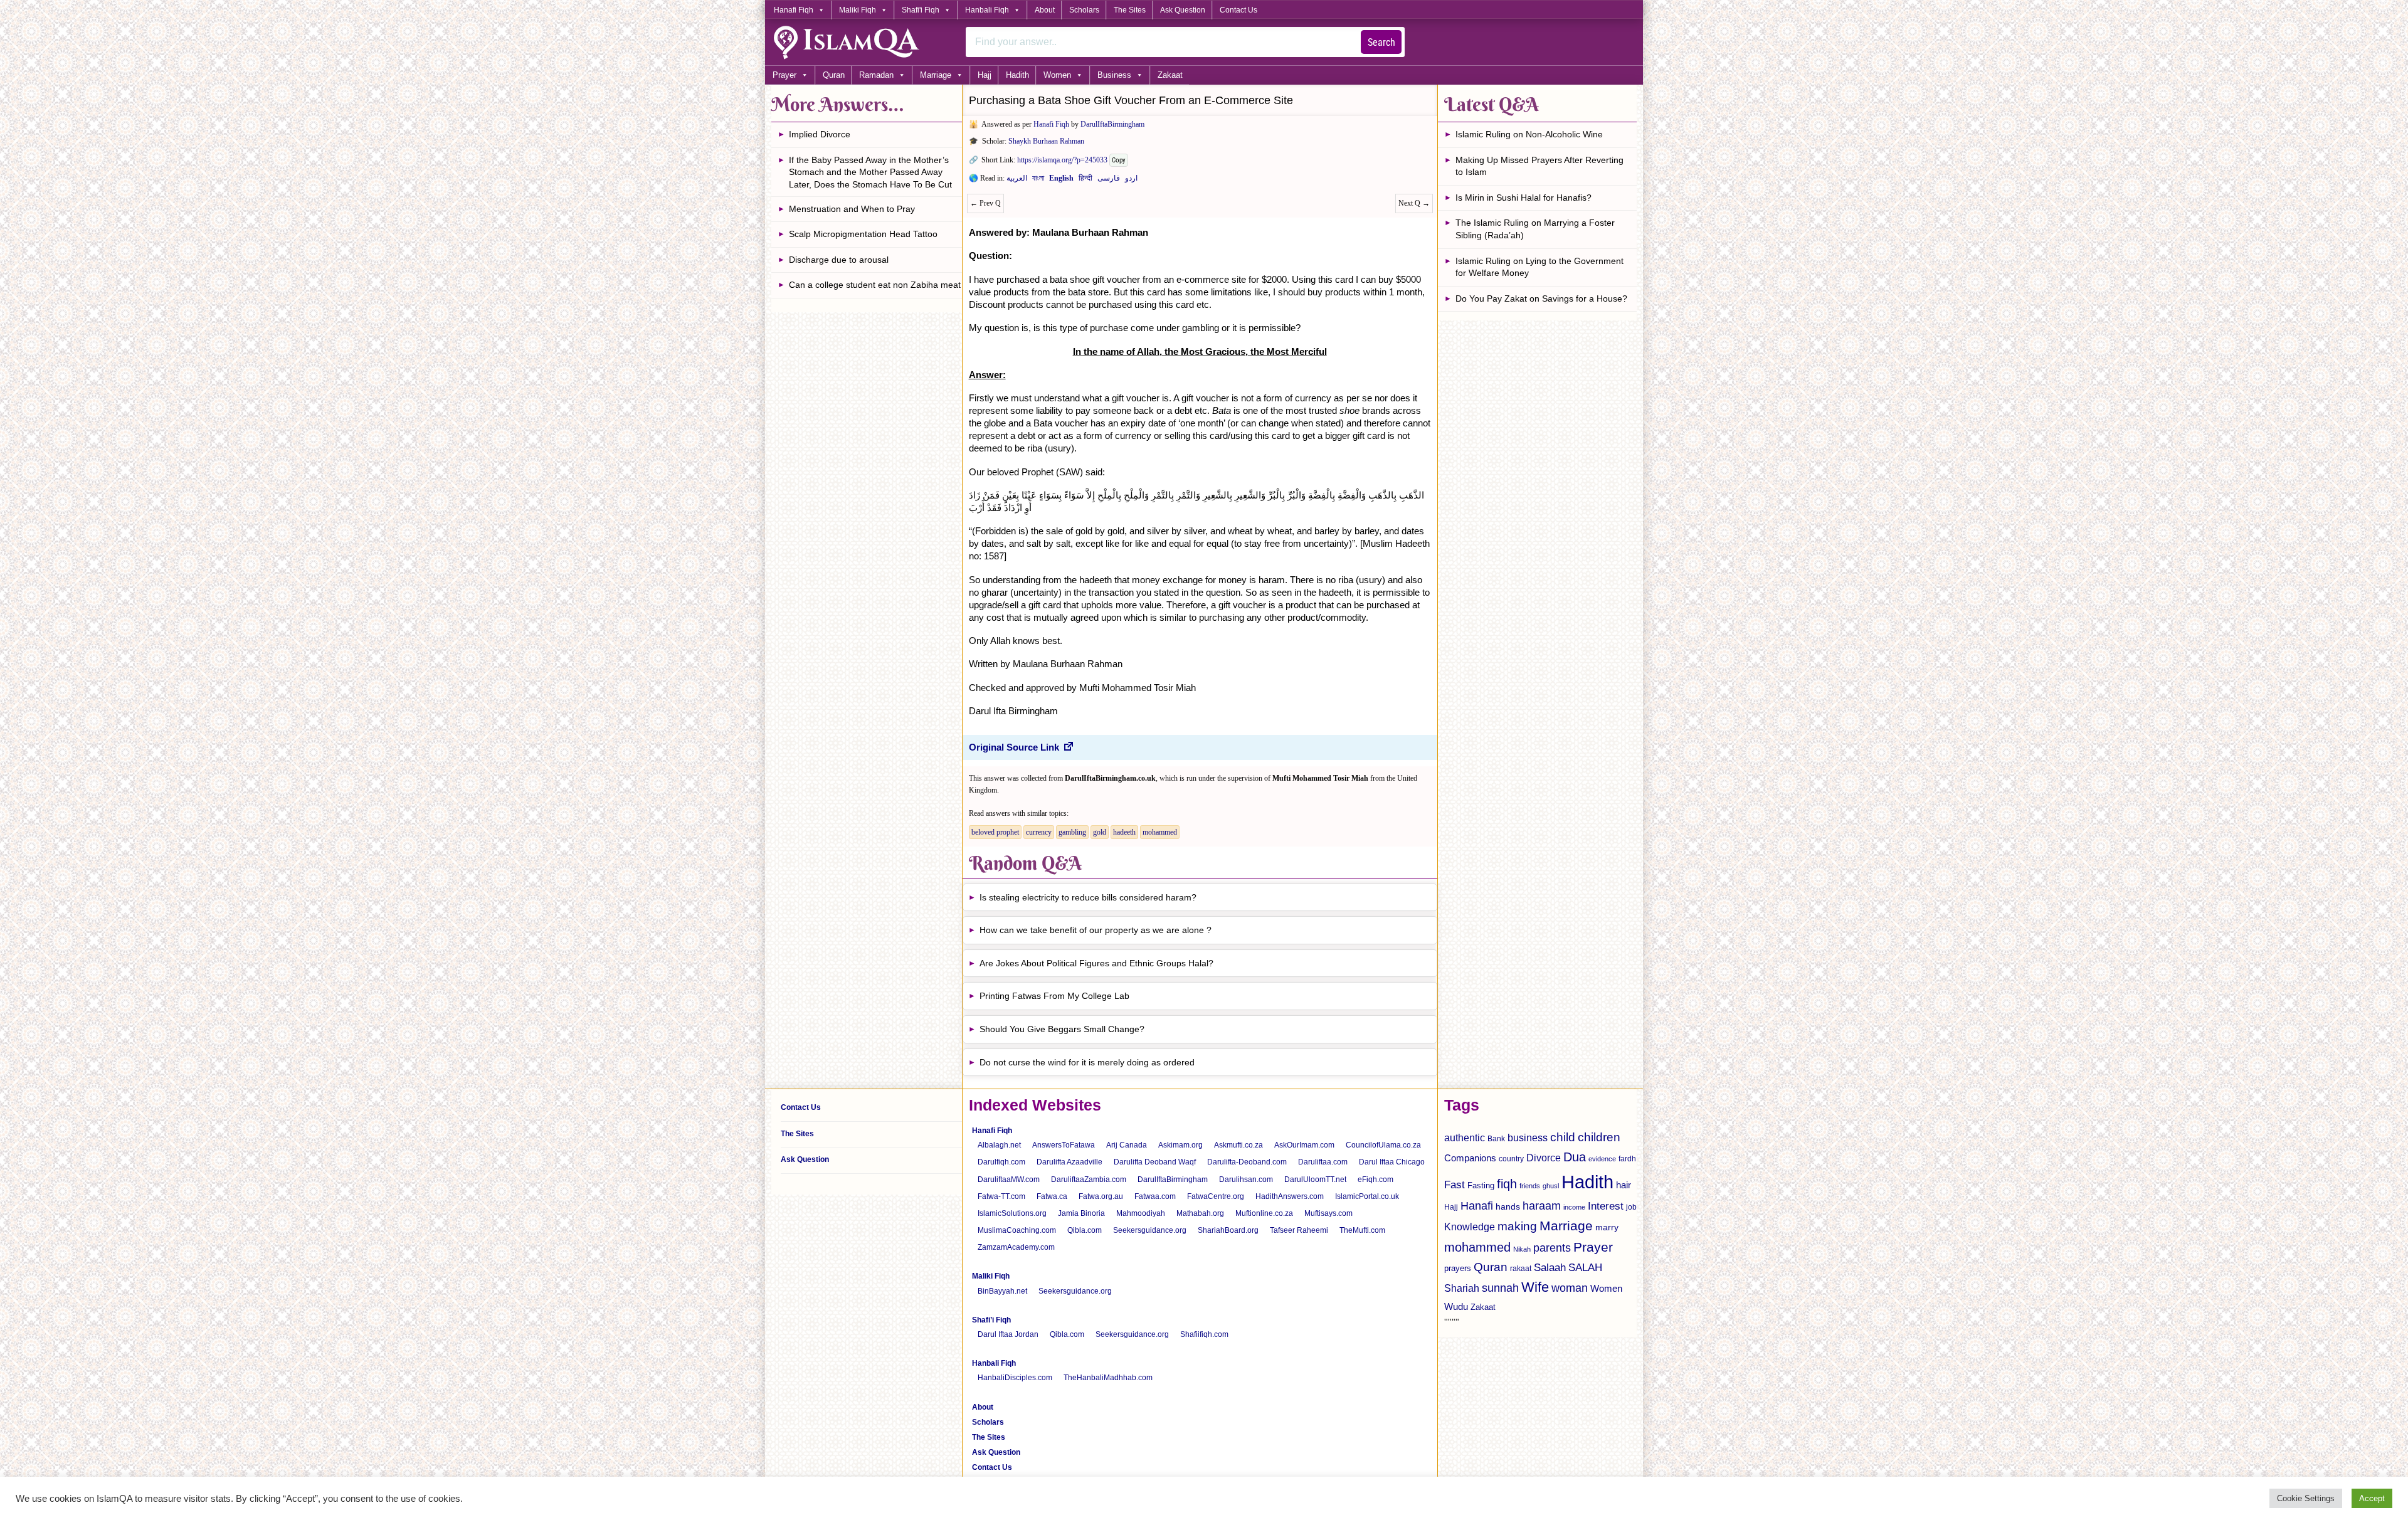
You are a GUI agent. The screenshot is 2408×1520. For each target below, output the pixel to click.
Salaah (1550, 1267)
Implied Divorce (820, 134)
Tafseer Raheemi (1299, 1230)
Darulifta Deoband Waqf (1155, 1162)
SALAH (1585, 1268)
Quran (834, 75)
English (1061, 181)
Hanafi (1477, 1206)
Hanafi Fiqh (794, 10)
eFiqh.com (1376, 1180)
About (1045, 10)
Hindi (1085, 181)
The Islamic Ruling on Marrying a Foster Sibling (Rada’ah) (1535, 229)
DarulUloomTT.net (1315, 1180)
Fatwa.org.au (1101, 1196)
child (1563, 1137)
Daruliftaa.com (1323, 1162)
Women (1057, 75)
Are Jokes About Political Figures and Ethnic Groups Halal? (1096, 963)
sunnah (1500, 1288)
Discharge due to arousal (839, 260)
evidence (1602, 1159)
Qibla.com (1085, 1230)
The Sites (1130, 10)
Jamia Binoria (1081, 1213)
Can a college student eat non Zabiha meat (875, 285)
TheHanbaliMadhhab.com (1108, 1378)
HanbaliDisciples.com (1015, 1378)
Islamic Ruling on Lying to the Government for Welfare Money (1539, 267)
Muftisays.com (1328, 1213)
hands (1508, 1207)
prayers (1458, 1268)
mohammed (1160, 832)
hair (1624, 1185)
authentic (1465, 1137)
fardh (1627, 1159)
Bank (1496, 1139)
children (1599, 1137)
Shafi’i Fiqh (991, 1320)
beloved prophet (995, 832)
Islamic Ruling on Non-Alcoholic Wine (1529, 134)
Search (1381, 42)
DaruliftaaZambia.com (1089, 1180)
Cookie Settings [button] (2306, 1498)
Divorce (1544, 1158)
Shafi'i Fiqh (921, 10)
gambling (1072, 832)
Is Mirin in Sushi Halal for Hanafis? (1523, 198)
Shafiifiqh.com (1204, 1334)
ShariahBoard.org (1228, 1230)
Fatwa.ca (1052, 1196)
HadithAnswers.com (1290, 1196)
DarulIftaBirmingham (1112, 124)
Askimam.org (1180, 1145)
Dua (1575, 1157)
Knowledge (1470, 1227)
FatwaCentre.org (1216, 1196)
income (1574, 1207)
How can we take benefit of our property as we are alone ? (1096, 930)
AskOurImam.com (1304, 1145)
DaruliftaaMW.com (1009, 1180)
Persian (1109, 181)
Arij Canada (1127, 1145)
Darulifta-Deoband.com (1247, 1162)
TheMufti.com (1362, 1230)
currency (1039, 832)
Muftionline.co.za (1264, 1213)
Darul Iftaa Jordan (1008, 1334)
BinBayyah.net (1002, 1291)
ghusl (1551, 1186)
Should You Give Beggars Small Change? (1062, 1029)
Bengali (1038, 181)
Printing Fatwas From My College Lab (1056, 996)
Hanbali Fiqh (987, 10)
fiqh (1507, 1184)
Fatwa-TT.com (1001, 1196)
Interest (1606, 1206)
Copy (1119, 160)
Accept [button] (2372, 1498)
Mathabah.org (1200, 1213)
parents (1552, 1248)
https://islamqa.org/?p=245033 (1062, 160)
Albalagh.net (999, 1145)
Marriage (936, 75)
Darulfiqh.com (1001, 1162)
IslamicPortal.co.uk (1367, 1196)
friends (1530, 1186)
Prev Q (985, 203)
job (1631, 1207)
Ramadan (876, 75)
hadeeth (1124, 832)
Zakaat (1170, 75)
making (1517, 1226)
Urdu (1131, 181)
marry (1607, 1227)
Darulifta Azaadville (1069, 1162)
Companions (1470, 1158)
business (1528, 1137)
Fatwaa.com (1155, 1196)
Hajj (985, 75)
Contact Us (1238, 10)
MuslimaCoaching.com (1017, 1230)
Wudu (1456, 1307)
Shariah (1462, 1288)
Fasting (1481, 1185)
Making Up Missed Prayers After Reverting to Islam (1539, 166)
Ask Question (1183, 10)
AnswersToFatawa (1064, 1145)
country (1511, 1159)
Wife (1535, 1287)
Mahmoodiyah (1141, 1213)
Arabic (1017, 181)
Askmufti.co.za (1238, 1145)
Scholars (1084, 10)
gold (1100, 832)
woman (1570, 1288)
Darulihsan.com (1246, 1180)
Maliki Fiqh (858, 10)
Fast (1455, 1185)
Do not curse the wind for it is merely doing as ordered (1087, 1062)
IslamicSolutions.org (1012, 1213)
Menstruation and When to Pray (852, 209)
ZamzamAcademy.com (1016, 1247)
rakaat (1521, 1269)
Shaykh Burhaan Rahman (1046, 141)
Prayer (784, 75)
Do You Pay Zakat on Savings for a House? (1541, 298)
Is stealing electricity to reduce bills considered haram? (1088, 897)
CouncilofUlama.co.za (1383, 1145)
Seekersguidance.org (1150, 1230)
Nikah (1522, 1249)
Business (1114, 75)
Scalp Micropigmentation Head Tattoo (863, 234)
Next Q (1414, 203)
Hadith (1017, 75)
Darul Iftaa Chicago (1392, 1162)
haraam (1542, 1206)
